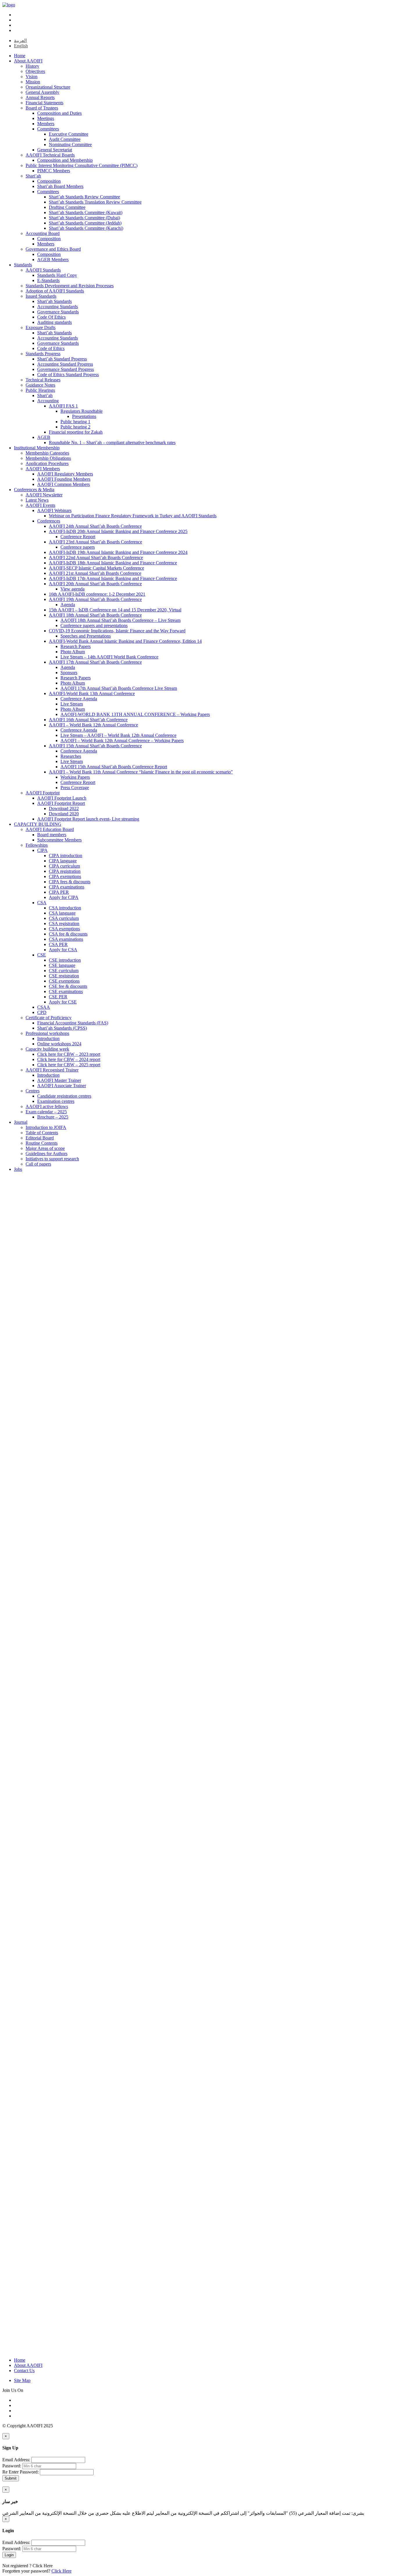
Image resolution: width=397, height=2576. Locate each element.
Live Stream (72, 704)
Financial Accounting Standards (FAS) (73, 1023)
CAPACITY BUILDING (38, 824)
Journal (21, 1122)
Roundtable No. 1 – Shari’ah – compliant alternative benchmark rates (112, 443)
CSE (42, 955)
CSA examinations (66, 939)
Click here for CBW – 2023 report (69, 1054)
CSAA (44, 1007)
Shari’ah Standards (54, 301)
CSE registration (64, 976)
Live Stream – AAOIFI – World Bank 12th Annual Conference (118, 735)
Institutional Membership (37, 448)
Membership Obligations (48, 458)
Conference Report (78, 537)
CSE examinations (66, 991)
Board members (52, 835)
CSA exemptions (64, 929)
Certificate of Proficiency (49, 1018)
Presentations (84, 416)
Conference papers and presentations (94, 625)
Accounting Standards (58, 307)
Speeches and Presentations (86, 636)
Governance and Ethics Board (53, 249)
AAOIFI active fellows (47, 1106)
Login (9, 2555)
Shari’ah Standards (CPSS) (62, 1028)
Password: (12, 2466)
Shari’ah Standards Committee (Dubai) (84, 218)
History (32, 66)
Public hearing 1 (75, 422)
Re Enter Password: (20, 2472)
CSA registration (64, 923)
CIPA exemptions (65, 876)
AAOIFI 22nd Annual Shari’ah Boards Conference (96, 558)
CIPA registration (65, 871)
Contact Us (24, 2371)
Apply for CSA (63, 950)
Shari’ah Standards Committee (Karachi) (86, 228)
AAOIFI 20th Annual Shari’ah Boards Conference (95, 584)
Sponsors (69, 673)
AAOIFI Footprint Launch (62, 798)
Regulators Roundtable (82, 411)
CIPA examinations (67, 887)
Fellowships (37, 845)
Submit (11, 2478)
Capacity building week (47, 1049)
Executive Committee (69, 134)
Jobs (18, 1169)
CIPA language (63, 861)
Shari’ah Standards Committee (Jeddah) (85, 223)
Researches (71, 756)
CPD (42, 1012)
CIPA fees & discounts (70, 882)
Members (46, 124)
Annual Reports (40, 97)
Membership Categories (47, 453)
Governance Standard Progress (66, 369)
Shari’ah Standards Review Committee (84, 197)
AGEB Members (53, 260)
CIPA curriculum (64, 866)
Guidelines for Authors (47, 1154)
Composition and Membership (65, 160)
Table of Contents (42, 1133)
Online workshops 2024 (59, 1044)
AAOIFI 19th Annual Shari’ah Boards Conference (95, 599)
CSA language (62, 913)
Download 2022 (64, 808)
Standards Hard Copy (57, 275)
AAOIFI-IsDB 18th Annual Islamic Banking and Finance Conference (113, 563)
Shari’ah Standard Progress (62, 359)
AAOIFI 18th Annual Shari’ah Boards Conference (95, 615)
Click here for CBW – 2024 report (69, 1059)
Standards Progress (43, 354)
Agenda (68, 605)
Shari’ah (33, 176)
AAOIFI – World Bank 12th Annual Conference (93, 725)
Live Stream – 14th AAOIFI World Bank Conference (109, 657)
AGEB (44, 437)
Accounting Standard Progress (65, 364)
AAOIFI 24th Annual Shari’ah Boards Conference (95, 526)
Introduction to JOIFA (46, 1127)
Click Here (43, 2566)
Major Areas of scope (45, 1148)
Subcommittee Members (59, 840)
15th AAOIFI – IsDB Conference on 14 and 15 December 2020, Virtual (115, 610)
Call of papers (38, 1164)
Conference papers (78, 547)
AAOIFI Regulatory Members (65, 474)
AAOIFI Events (40, 505)
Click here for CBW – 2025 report (69, 1065)
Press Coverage (75, 788)
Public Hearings (40, 390)
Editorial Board (40, 1138)
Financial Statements (44, 103)
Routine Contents (42, 1143)
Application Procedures (47, 463)
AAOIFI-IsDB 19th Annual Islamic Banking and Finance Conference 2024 (118, 552)
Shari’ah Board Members (60, 186)
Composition (49, 181)
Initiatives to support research (52, 1159)
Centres (33, 1091)
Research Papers (76, 646)
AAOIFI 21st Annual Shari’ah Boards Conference (95, 573)
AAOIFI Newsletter (44, 495)
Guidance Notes (40, 385)
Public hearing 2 (75, 427)
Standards (23, 265)
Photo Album (73, 652)
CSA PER (58, 944)
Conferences (49, 521)
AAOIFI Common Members (64, 484)
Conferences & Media (34, 490)
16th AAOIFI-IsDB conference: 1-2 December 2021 (97, 594)
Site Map (22, 2380)
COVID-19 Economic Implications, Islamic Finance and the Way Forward (117, 631)
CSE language (62, 965)
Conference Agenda (79, 699)
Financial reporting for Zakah (76, 432)
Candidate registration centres (64, 1096)
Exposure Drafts (41, 327)
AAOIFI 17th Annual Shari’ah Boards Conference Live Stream (119, 688)
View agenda (73, 589)
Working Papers (75, 777)
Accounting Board (43, 233)
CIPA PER (59, 892)
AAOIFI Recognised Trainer (52, 1070)
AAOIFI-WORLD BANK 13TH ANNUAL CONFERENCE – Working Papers (135, 714)
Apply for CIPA (64, 897)
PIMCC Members (54, 171)
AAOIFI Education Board (50, 829)
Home (20, 56)
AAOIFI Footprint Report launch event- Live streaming (88, 819)
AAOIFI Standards (43, 270)
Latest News (37, 500)
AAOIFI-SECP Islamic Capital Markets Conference (96, 568)
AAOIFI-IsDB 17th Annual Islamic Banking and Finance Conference (113, 578)
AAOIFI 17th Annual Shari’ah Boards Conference (95, 662)
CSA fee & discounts (68, 934)
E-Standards (48, 280)
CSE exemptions (64, 981)
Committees (48, 129)
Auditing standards (54, 322)
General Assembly (42, 92)
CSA (42, 903)
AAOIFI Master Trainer (59, 1080)
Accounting (48, 401)
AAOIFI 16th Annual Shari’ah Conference (88, 720)
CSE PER (58, 997)
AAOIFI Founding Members (64, 479)
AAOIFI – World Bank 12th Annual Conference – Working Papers (122, 741)
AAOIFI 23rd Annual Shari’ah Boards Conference (95, 542)
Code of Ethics (51, 348)
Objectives (35, 71)
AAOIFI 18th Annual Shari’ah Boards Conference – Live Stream (120, 620)
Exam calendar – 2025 (46, 1112)
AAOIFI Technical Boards (50, 155)
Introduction (48, 1039)
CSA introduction (65, 908)
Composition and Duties (59, 113)
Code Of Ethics (51, 317)
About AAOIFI (28, 61)
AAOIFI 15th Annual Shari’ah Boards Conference (95, 746)
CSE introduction (65, 960)
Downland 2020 (64, 814)
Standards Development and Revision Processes (70, 286)
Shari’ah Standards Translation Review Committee (95, 202)
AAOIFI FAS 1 (63, 406)
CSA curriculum (64, 918)
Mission (33, 82)
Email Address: (16, 2460)
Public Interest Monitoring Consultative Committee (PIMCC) (82, 165)
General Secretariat (55, 150)
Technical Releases (43, 380)
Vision (32, 77)
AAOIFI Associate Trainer (62, 1086)
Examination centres (56, 1101)
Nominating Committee (70, 144)
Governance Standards (58, 312)
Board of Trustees (42, 108)
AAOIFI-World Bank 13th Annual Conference (92, 693)
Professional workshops (47, 1033)
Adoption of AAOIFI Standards (55, 291)
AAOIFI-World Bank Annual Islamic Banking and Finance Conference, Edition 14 (125, 641)
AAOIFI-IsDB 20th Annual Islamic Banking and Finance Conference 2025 (118, 531)
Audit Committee (65, 139)
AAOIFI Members (43, 469)
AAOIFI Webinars (54, 510)
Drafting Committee (67, 207)
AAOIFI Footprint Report (61, 803)
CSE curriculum (64, 971)
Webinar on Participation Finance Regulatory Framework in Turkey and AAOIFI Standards (133, 516)
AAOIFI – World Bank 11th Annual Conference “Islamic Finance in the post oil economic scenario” (141, 772)
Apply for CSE (63, 1002)
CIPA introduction (66, 856)
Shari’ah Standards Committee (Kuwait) (86, 212)
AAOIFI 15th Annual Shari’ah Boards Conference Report (114, 767)
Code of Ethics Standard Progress (68, 375)
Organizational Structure (48, 87)
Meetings (46, 118)
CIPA (42, 850)
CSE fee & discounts (68, 986)
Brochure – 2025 (53, 1117)
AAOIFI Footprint (43, 793)
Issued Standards (41, 296)
